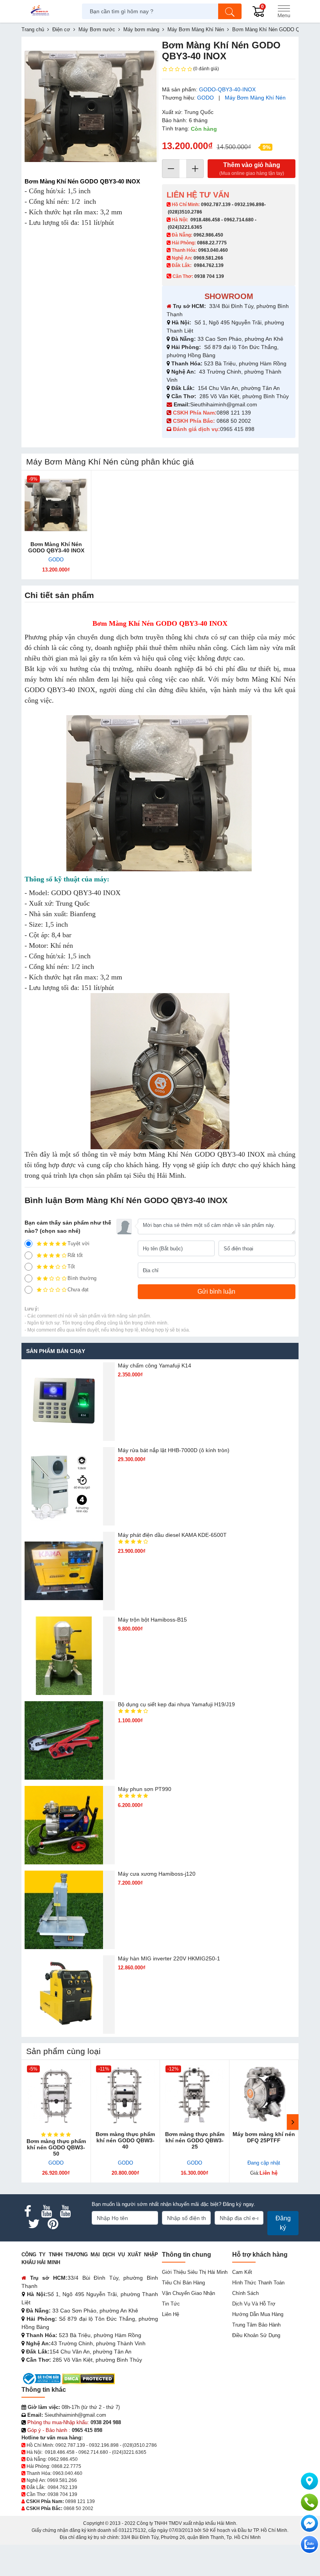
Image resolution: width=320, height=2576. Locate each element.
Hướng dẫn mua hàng (258, 2314)
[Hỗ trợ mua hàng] (309, 2502)
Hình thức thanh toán (258, 2283)
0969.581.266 (208, 258)
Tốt (71, 1267)
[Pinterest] (53, 2224)
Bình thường (82, 1278)
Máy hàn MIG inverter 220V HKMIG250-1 (169, 1958)
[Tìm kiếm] (230, 11)
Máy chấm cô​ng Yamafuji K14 (155, 1365)
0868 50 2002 (235, 421)
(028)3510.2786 (185, 212)
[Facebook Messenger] (309, 2523)
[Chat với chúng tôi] (309, 2544)
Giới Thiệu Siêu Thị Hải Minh (195, 2272)
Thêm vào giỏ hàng (252, 169)
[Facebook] (28, 2211)
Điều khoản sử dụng (256, 2335)
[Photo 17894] (91, 106)
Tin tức (171, 2304)
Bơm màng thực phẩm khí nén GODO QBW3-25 (195, 2140)
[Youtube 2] (65, 2211)
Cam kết (242, 2272)
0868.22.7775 (212, 243)
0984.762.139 (209, 265)
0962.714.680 (239, 220)
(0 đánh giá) (206, 69)
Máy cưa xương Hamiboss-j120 (157, 1874)
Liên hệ (171, 2314)
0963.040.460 (213, 250)
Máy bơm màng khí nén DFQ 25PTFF (264, 2137)
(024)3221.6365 (185, 227)
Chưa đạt (78, 1290)
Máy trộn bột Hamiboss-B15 (152, 1620)
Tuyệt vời (78, 1243)
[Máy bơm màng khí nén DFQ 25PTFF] (264, 2095)
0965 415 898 (237, 429)
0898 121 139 (234, 413)
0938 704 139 (62, 2494)
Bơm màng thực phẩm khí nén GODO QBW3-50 (56, 2147)
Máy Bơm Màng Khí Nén (255, 98)
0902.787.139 (216, 205)
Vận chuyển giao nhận (188, 2293)
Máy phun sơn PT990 (145, 1789)
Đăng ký (283, 2223)
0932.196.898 (249, 205)
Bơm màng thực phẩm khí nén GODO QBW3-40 (125, 2140)
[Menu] (284, 11)
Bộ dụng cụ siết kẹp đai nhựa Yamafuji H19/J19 (176, 1704)
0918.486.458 (205, 220)
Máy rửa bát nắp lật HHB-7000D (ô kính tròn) (174, 1450)
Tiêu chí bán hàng (183, 2283)
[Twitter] (34, 2224)
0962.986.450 (208, 235)
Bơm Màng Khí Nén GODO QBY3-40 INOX (56, 547)
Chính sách (245, 2293)
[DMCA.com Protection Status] (88, 2378)
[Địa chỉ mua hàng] (309, 2481)
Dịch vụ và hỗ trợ (254, 2304)
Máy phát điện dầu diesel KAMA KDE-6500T (172, 1535)
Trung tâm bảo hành (256, 2325)
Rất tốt (75, 1255)
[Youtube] (46, 2211)
